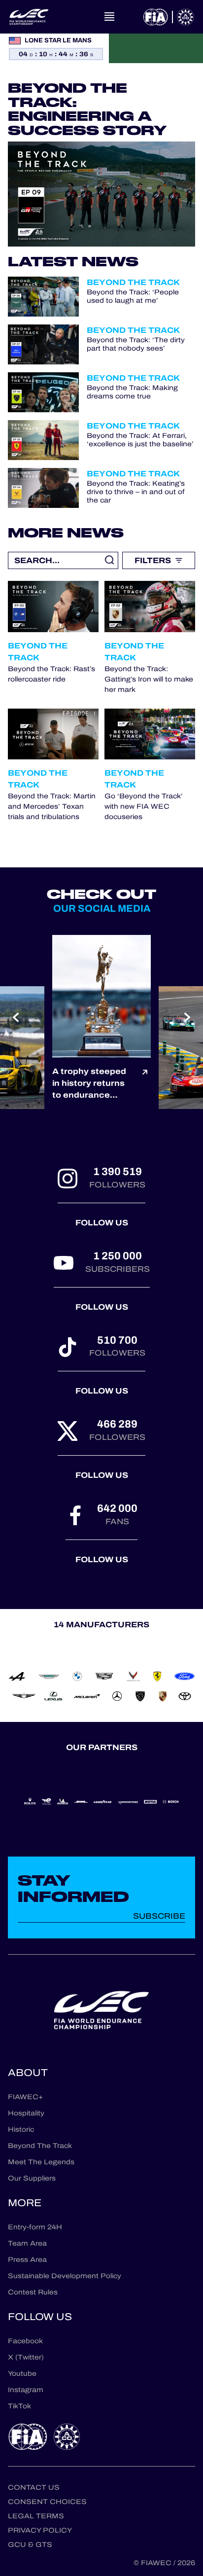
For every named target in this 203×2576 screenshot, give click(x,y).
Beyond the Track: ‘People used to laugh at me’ (133, 297)
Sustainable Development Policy (65, 2276)
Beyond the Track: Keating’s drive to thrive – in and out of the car (136, 492)
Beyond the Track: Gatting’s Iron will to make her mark (149, 679)
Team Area (27, 2243)
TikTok (19, 2406)
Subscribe (159, 1916)
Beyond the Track (133, 282)
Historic (21, 2129)
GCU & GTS (30, 2545)
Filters (153, 560)
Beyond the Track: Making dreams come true (132, 393)
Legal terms (36, 2516)
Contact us (34, 2487)
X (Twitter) (26, 2357)
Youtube (22, 2374)
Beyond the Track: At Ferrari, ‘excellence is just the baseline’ (140, 440)
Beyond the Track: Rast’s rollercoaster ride (51, 674)
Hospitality (26, 2113)
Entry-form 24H (35, 2227)
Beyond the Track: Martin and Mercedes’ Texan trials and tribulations (52, 806)
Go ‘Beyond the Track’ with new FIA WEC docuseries (144, 806)
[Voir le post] (145, 1083)
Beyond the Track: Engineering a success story (87, 109)
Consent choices (47, 2502)
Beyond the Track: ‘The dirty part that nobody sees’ (136, 345)
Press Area (27, 2260)
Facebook (25, 2341)
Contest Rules (33, 2292)
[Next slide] (187, 1017)
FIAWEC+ (25, 2097)
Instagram (26, 2390)
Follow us (102, 1223)
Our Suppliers (32, 2178)
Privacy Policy (40, 2530)
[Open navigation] (109, 17)
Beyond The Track (40, 2146)
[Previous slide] (16, 1017)
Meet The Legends (41, 2162)
